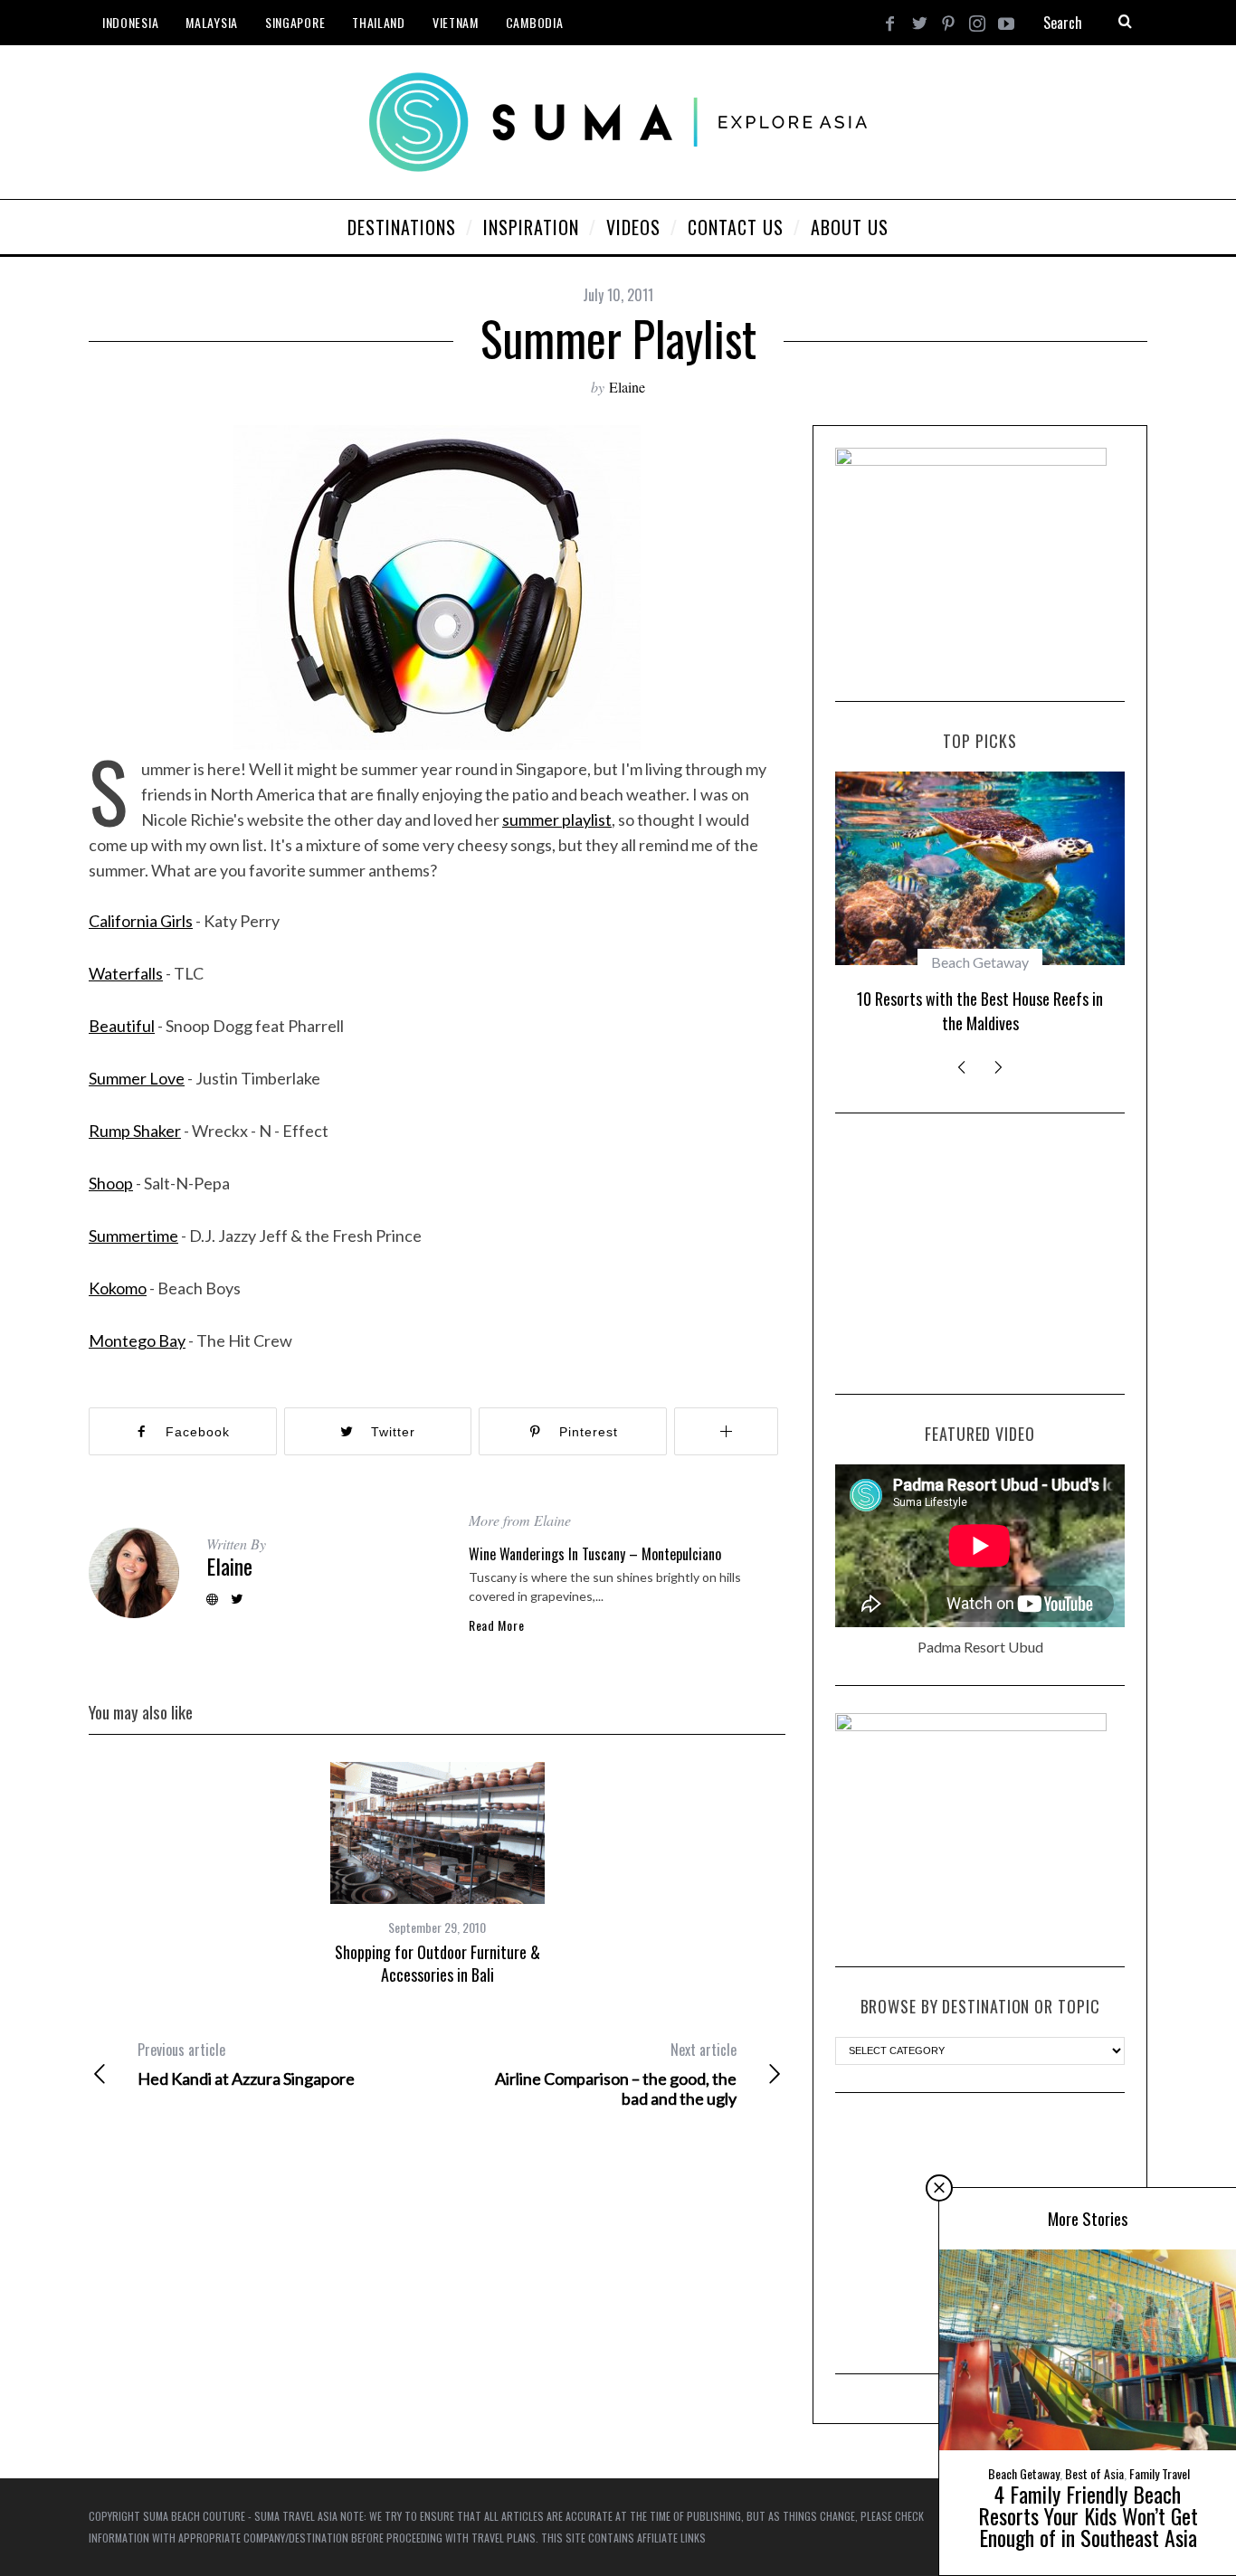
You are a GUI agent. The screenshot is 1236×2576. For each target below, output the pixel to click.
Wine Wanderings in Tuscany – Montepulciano (595, 1554)
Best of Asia (1094, 2473)
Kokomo (118, 1288)
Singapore (295, 22)
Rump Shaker (135, 1131)
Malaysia (212, 22)
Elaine (627, 387)
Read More (496, 1625)
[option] (437, 1874)
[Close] (939, 2188)
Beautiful (122, 1026)
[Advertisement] (980, 1254)
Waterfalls (126, 973)
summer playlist (557, 819)
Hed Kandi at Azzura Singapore (246, 2064)
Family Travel (1160, 2473)
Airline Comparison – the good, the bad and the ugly (616, 2074)
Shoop (111, 1183)
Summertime (133, 1236)
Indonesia (130, 22)
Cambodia (535, 22)
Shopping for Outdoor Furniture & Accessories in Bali (437, 1963)
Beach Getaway (980, 962)
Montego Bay (137, 1340)
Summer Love (137, 1078)
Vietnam (456, 22)
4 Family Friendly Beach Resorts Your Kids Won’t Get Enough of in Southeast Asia (1088, 2515)
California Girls (141, 921)
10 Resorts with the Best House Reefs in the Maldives (980, 1011)
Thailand (379, 22)
